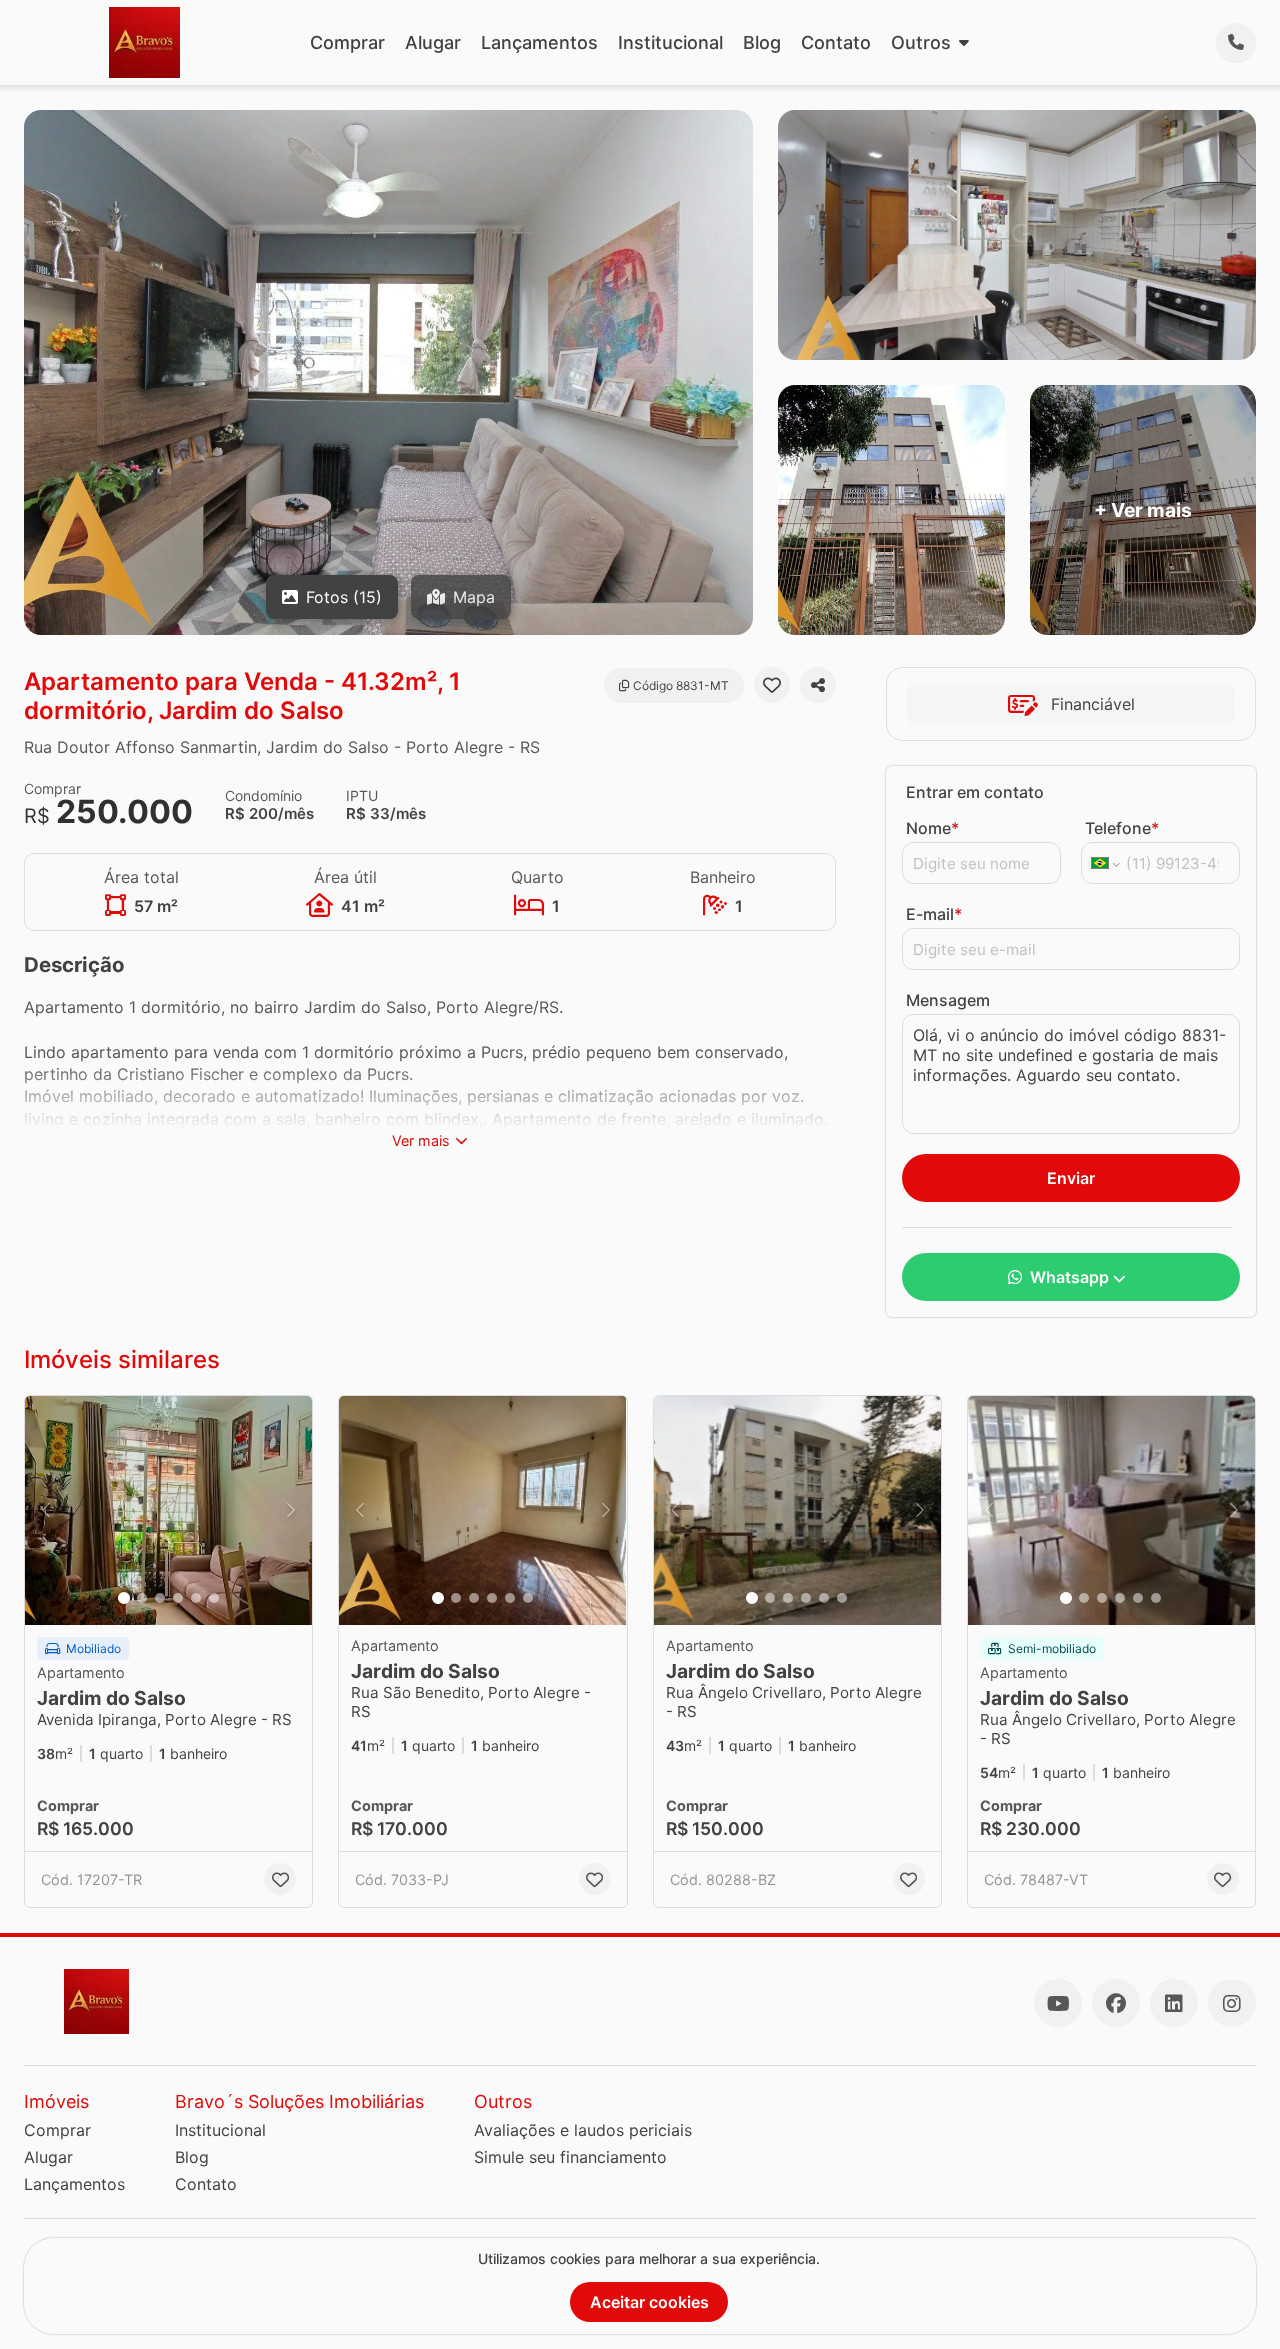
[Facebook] (1116, 2003)
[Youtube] (1058, 2003)
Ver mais (421, 1140)
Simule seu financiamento (570, 2157)
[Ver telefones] (1236, 43)
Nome (932, 828)
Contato (836, 42)
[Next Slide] (291, 1511)
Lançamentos (539, 42)
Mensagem (948, 1000)
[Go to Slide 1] (124, 1598)
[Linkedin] (1174, 2003)
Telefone (1122, 828)
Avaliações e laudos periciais (583, 2130)
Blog (762, 42)
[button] (168, 1511)
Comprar (347, 42)
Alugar (433, 42)
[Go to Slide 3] (160, 1598)
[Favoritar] (772, 685)
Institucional (670, 42)
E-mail (934, 914)
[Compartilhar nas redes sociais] (818, 685)
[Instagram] (1232, 2003)
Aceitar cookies (649, 2302)
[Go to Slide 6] (214, 1598)
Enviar (1071, 1178)
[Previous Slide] (46, 1511)
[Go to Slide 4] (178, 1598)
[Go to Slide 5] (196, 1598)
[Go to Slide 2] (142, 1598)
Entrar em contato (975, 792)
